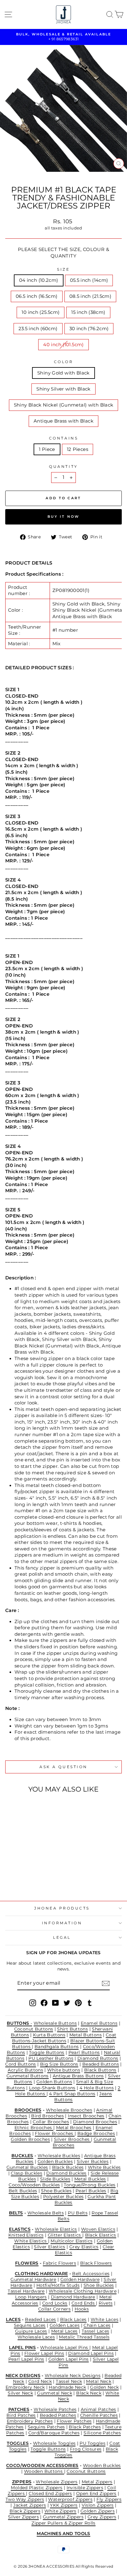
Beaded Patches (58, 2415)
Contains (63, 438)
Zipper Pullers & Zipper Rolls (63, 2523)
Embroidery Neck (25, 2387)
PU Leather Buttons (51, 2058)
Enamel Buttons (99, 2023)
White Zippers (60, 2511)
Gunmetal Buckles (27, 2167)
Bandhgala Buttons (57, 2047)
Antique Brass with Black (63, 421)
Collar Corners (54, 2309)
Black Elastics (101, 2235)
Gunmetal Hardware (33, 2279)
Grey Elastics (84, 2247)
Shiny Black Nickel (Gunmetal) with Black (64, 405)
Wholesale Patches (55, 2409)
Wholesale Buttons (55, 2023)
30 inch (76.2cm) (89, 329)
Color (64, 362)
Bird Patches (21, 2415)
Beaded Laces (40, 2319)
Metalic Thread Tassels (84, 2337)
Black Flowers (96, 2263)
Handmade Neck (67, 2387)
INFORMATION (62, 1923)
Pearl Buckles (91, 2191)
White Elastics (31, 2241)
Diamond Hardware (73, 2297)
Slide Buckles (55, 2179)
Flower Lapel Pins (44, 2353)
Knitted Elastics (26, 2235)
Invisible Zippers (85, 2488)
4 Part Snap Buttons (72, 2094)
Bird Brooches (47, 2116)
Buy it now (64, 516)
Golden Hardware (80, 2279)
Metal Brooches (74, 2128)
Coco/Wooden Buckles (34, 2185)
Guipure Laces (31, 2331)
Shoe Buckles (56, 2191)
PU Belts (78, 2213)
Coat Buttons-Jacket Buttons (64, 2038)
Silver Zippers (23, 2517)
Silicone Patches (102, 2433)
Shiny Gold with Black (63, 373)
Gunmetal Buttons (28, 2076)
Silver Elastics (50, 2247)
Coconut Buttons (34, 2029)
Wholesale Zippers (57, 2482)
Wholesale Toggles (54, 2443)
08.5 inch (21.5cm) (90, 296)
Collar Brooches (51, 2122)
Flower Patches (74, 2421)
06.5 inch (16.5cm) (37, 296)
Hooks (82, 2309)
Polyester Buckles (63, 2197)
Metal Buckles (90, 2179)
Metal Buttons (86, 2035)
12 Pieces (78, 449)
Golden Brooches (30, 2139)
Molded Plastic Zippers (37, 2488)
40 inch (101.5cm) (63, 345)
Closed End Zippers (50, 2493)
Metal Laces (64, 2331)
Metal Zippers (97, 2482)
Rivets (106, 2303)
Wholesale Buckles (59, 2156)
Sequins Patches (46, 2427)
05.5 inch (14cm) (89, 280)
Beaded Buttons (101, 2064)
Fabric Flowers (59, 2263)
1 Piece (47, 449)
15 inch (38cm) (88, 312)
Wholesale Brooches (69, 2110)
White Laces (104, 2319)
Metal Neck (99, 2381)
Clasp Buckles (27, 2173)
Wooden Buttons (44, 2471)
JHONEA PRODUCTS (62, 1908)
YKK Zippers (64, 2505)
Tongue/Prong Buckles (90, 2185)
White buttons (64, 2070)
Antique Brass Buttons (78, 2076)
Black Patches (85, 2427)
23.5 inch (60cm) (38, 329)
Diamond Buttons (98, 2058)
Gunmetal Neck (55, 2393)
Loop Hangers (31, 2297)
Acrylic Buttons (25, 2070)
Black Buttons (100, 2070)
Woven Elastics (98, 2229)
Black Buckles (68, 2167)
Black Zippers (25, 2511)
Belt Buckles (23, 2191)
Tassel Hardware (26, 2291)
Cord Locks (55, 2303)
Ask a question (63, 1767)
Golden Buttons (54, 2082)
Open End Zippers (96, 2493)
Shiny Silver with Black (63, 389)
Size (63, 269)
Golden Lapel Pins (69, 2359)
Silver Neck (20, 2393)
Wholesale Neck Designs (73, 2376)
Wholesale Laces (36, 2337)
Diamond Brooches (95, 2122)
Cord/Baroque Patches (54, 2433)
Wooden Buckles (102, 2465)
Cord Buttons (20, 2064)
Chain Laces (97, 2325)
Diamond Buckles (66, 2173)
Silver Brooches (72, 2139)
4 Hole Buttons (97, 2088)
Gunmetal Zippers (63, 2517)
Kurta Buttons (49, 2035)
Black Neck (89, 2393)
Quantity (63, 467)
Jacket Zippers (30, 2505)
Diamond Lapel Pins (91, 2353)
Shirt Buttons (72, 2029)
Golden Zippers (98, 2511)
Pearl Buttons (84, 2052)
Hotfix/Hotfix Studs (58, 2285)
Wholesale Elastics (56, 2229)
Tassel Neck (69, 2381)
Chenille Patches (99, 2415)
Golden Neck (104, 2387)
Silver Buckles (93, 2161)
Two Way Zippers (25, 2499)
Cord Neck (40, 2381)
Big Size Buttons (59, 2064)
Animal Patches (98, 2409)
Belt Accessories (91, 2274)
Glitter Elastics (65, 2235)
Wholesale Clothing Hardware (83, 2291)
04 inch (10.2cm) (39, 280)
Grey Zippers (102, 2517)
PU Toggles (92, 2443)
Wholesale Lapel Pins (65, 2347)
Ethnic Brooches (34, 2128)
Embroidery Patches (30, 2421)
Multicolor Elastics (72, 2241)
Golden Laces (65, 2325)
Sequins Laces (30, 2325)
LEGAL (62, 1938)
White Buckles (104, 2167)
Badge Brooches (96, 2133)
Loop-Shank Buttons (52, 2088)
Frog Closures (86, 2449)
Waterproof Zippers (70, 2499)
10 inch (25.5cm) (41, 312)
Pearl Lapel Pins (26, 2359)
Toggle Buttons (47, 2052)
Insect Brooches (86, 2116)
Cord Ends (84, 2303)
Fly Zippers (109, 2499)
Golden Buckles (55, 2161)
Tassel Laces (95, 2331)
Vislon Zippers (98, 2505)
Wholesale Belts (46, 2213)
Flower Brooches (55, 2133)
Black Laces (73, 2319)
